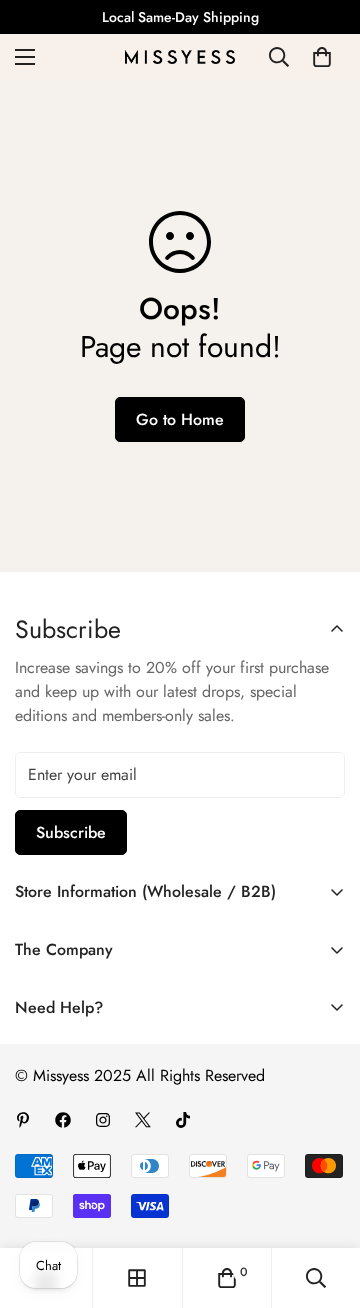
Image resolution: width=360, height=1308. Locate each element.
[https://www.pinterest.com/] (23, 1120)
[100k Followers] (103, 1120)
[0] (322, 57)
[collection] (137, 1278)
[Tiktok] (183, 1120)
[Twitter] (143, 1120)
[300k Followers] (63, 1120)
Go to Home (180, 419)
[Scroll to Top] (324, 1202)
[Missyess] (180, 57)
